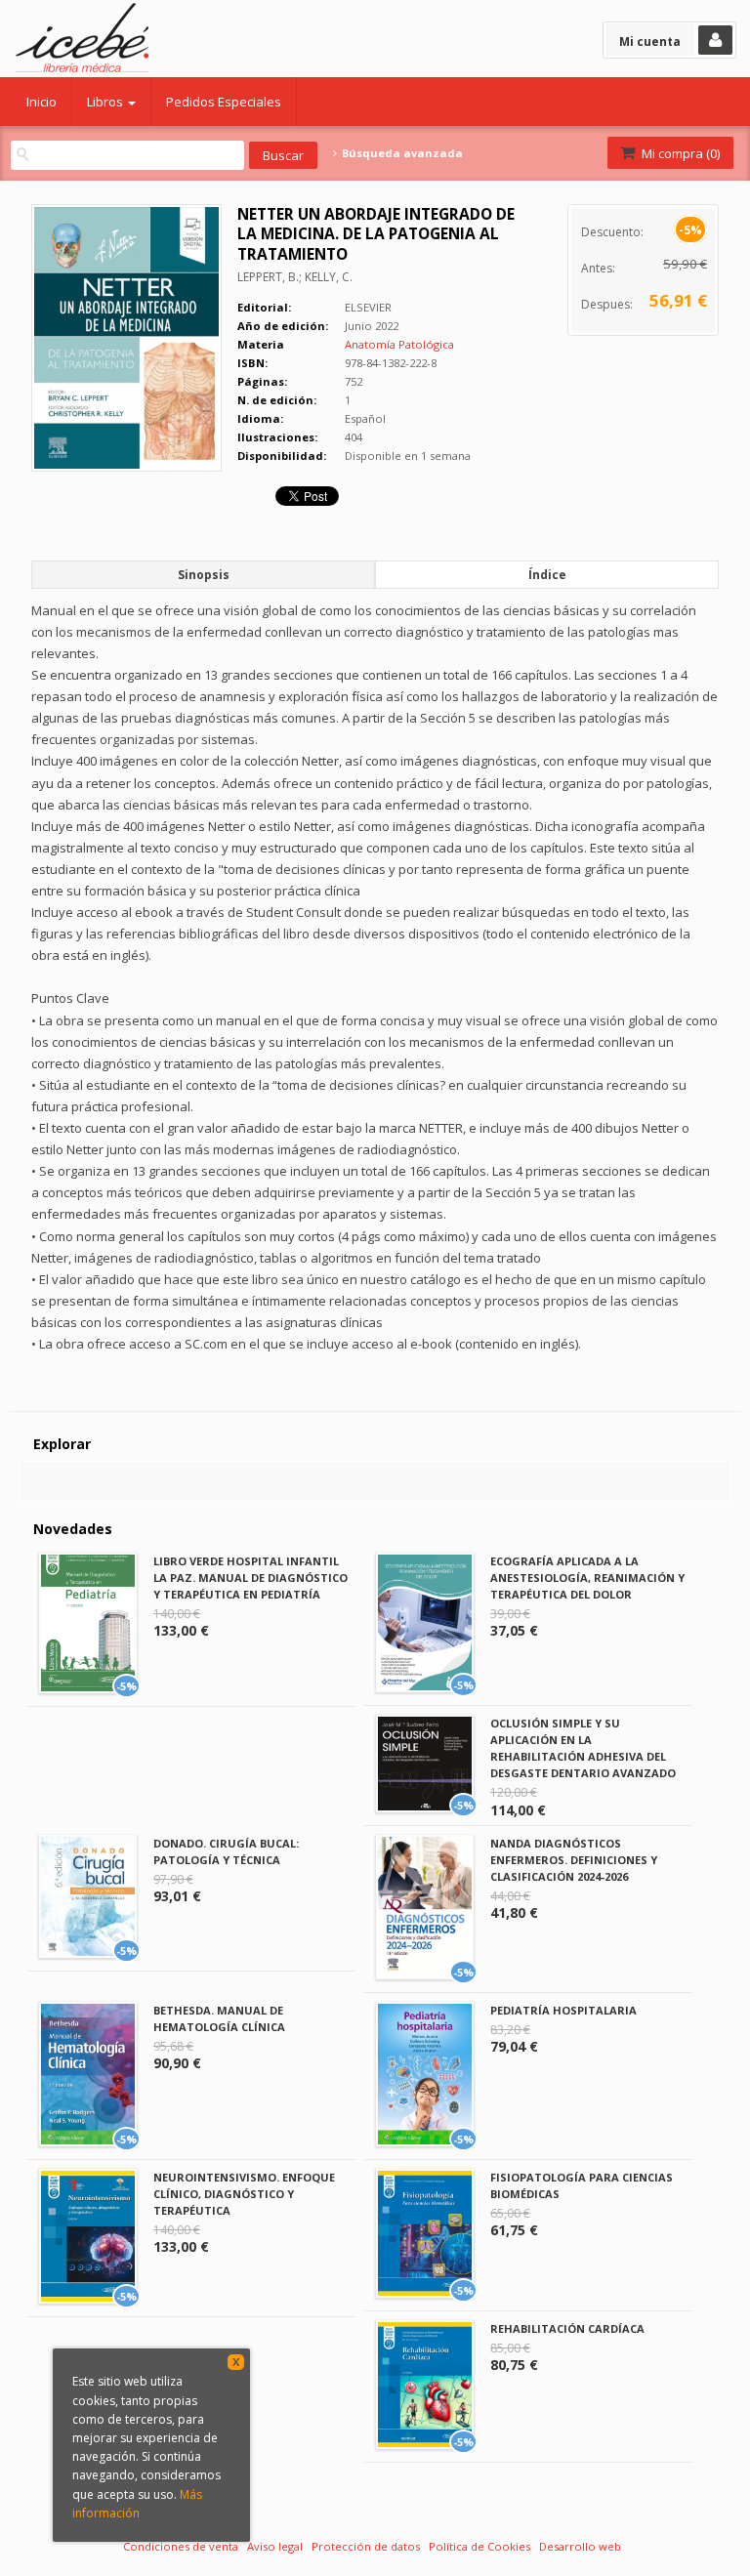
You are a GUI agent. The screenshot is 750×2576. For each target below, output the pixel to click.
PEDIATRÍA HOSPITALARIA (563, 2010)
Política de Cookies (479, 2546)
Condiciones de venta (181, 2546)
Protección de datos (366, 2546)
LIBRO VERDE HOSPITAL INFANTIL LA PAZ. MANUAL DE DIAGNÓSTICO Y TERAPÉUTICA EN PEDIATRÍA (250, 1578)
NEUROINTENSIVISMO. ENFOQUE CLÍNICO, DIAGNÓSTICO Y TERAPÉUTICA (244, 2194)
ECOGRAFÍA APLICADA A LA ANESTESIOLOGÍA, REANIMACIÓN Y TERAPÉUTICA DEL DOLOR (587, 1578)
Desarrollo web (580, 2546)
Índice (547, 575)
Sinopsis (204, 575)
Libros (106, 102)
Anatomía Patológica (399, 344)
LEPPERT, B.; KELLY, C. (295, 277)
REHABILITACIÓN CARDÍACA (567, 2328)
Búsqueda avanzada (400, 153)
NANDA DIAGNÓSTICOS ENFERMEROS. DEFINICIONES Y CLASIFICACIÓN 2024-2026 (574, 1860)
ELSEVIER (368, 307)
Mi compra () (679, 153)
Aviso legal (275, 2546)
